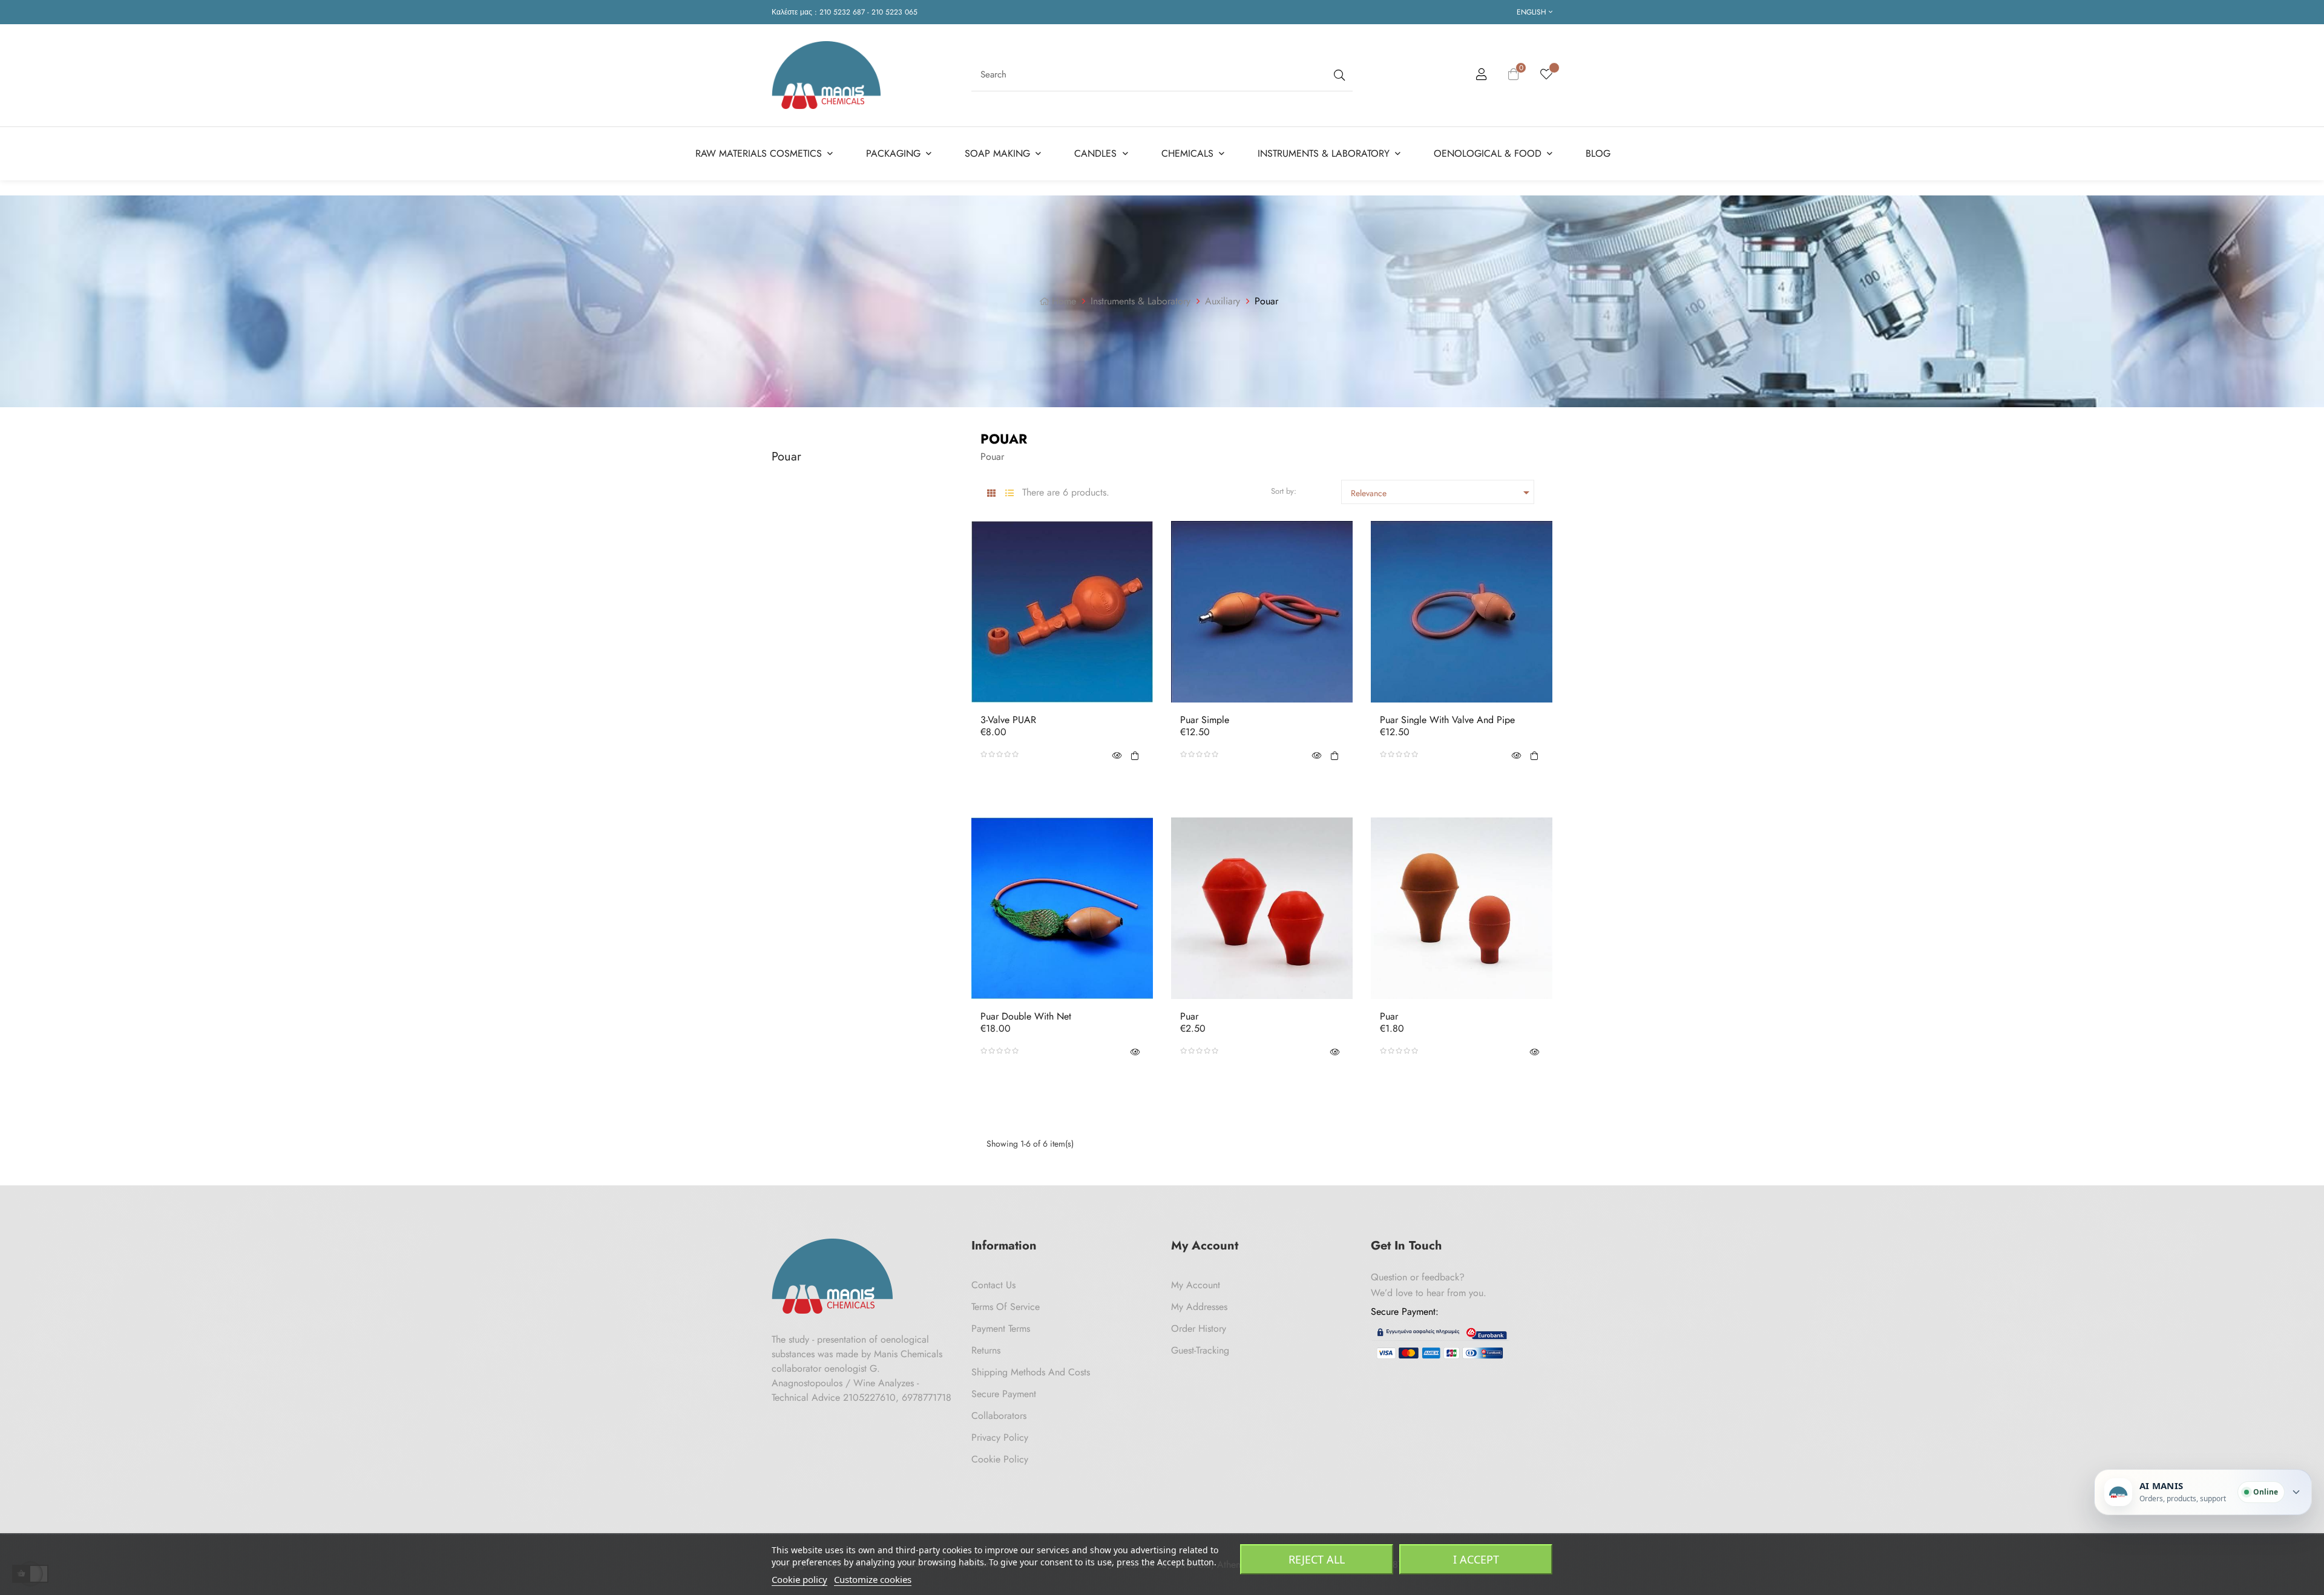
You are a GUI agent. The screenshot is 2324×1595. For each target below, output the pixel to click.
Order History (1199, 1328)
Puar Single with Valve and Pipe (1447, 720)
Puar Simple (1205, 720)
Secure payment (1004, 1394)
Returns (986, 1350)
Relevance (1442, 493)
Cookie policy (799, 1579)
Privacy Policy (1000, 1437)
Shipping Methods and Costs (1031, 1372)
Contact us (993, 1285)
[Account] (1482, 76)
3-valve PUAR (1008, 720)
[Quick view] (1117, 755)
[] (1135, 755)
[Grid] (991, 493)
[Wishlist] (1546, 75)
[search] (1338, 75)
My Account (1196, 1285)
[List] (1009, 493)
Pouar (786, 457)
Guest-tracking (1200, 1350)
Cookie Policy (1000, 1459)
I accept (1476, 1559)
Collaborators (999, 1416)
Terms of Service (1006, 1307)
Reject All (1317, 1559)
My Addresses (1199, 1307)
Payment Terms (1001, 1328)
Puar (1189, 1017)
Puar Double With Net (1026, 1017)
